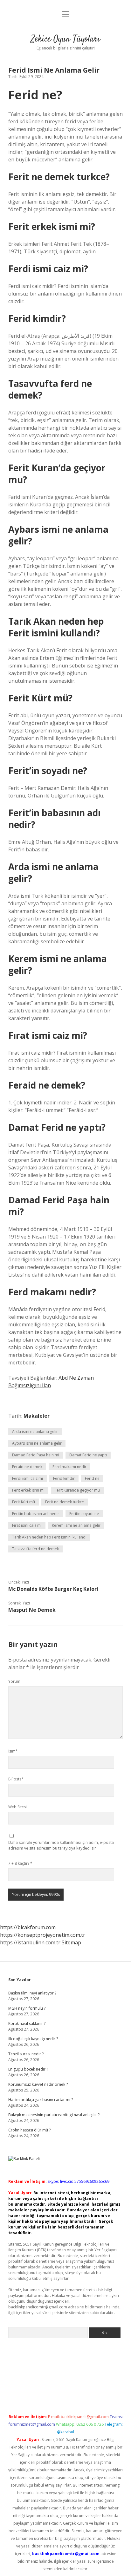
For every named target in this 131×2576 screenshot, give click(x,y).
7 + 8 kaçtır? (20, 1863)
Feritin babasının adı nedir (36, 1514)
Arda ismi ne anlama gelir (35, 1431)
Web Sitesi (17, 1807)
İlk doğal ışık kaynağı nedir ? (33, 2039)
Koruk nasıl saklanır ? (27, 2023)
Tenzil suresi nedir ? (26, 2054)
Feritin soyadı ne (84, 1514)
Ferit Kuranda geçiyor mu (77, 1490)
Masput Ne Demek (32, 1610)
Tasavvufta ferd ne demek (35, 1549)
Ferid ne (92, 1478)
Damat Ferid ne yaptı (88, 1455)
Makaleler (37, 1416)
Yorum (14, 1681)
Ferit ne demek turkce (65, 1502)
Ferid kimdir (64, 1478)
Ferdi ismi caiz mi (28, 1478)
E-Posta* (16, 1779)
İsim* (13, 1751)
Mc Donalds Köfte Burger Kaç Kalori (53, 1589)
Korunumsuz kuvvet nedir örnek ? (38, 2084)
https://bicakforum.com (28, 1927)
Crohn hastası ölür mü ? (29, 2130)
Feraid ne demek (27, 1467)
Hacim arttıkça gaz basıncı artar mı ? (41, 2100)
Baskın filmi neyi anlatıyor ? (32, 1993)
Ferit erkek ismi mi (28, 1490)
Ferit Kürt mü (24, 1502)
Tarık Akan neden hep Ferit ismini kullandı (49, 1537)
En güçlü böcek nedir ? (28, 2069)
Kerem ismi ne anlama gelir (76, 1525)
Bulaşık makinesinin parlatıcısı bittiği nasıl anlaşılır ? (54, 2115)
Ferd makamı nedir (69, 1467)
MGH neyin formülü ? (27, 2008)
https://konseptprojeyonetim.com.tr (43, 1935)
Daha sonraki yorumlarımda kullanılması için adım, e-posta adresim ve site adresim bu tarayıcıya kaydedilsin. (61, 1845)
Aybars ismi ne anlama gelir (37, 1443)
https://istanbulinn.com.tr (30, 1942)
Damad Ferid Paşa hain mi (36, 1455)
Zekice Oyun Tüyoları (65, 39)
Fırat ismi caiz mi (27, 1525)
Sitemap (71, 1942)
